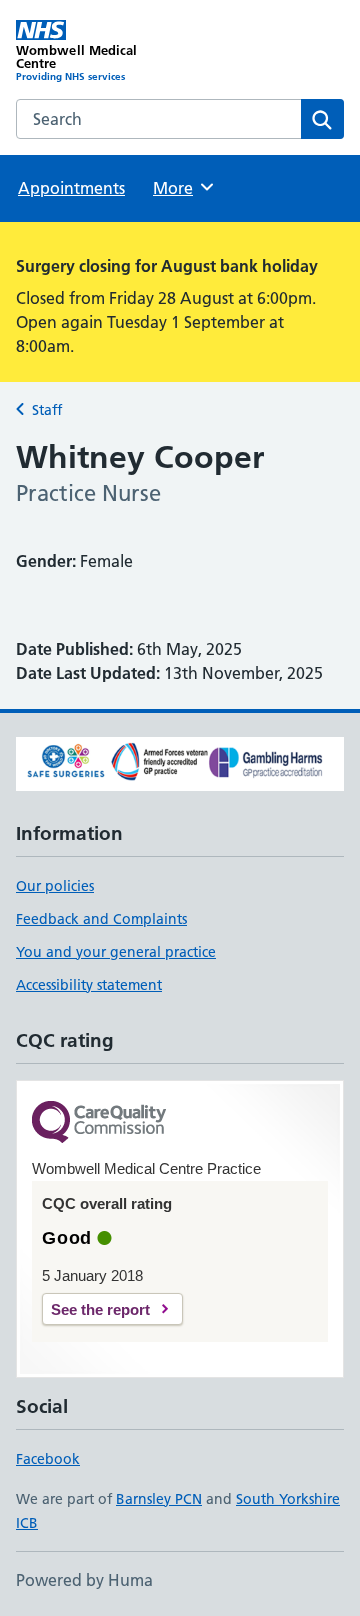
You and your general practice (116, 952)
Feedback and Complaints (101, 919)
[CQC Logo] (99, 1123)
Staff (47, 410)
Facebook (48, 1459)
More (182, 188)
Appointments (71, 188)
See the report (100, 1309)
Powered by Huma (84, 1580)
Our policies (55, 886)
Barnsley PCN (159, 1499)
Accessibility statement (89, 985)
